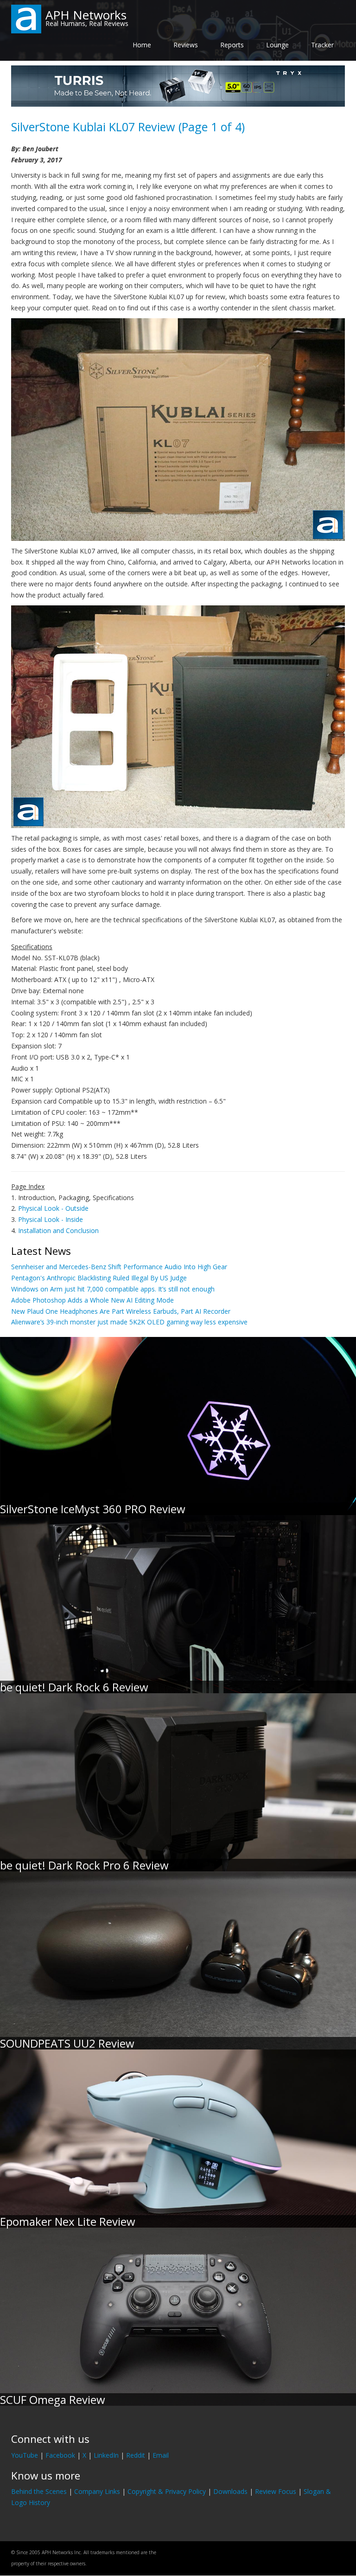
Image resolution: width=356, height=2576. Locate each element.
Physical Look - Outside (53, 1208)
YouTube (25, 2455)
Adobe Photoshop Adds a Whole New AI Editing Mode (92, 1300)
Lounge (277, 45)
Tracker (322, 45)
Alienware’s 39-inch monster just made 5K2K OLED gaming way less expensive (129, 1322)
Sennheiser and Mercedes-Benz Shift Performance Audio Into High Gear (119, 1267)
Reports (232, 45)
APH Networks (86, 15)
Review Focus (276, 2491)
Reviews (186, 45)
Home (142, 45)
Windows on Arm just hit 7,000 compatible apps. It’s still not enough (113, 1289)
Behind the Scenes (39, 2491)
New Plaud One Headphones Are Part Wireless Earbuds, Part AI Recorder (121, 1311)
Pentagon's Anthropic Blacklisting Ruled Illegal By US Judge (99, 1278)
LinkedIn (106, 2455)
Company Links (97, 2491)
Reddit (136, 2455)
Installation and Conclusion (58, 1230)
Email (161, 2455)
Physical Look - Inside (51, 1219)
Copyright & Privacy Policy (167, 2491)
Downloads (230, 2491)
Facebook (60, 2455)
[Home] (26, 18)
